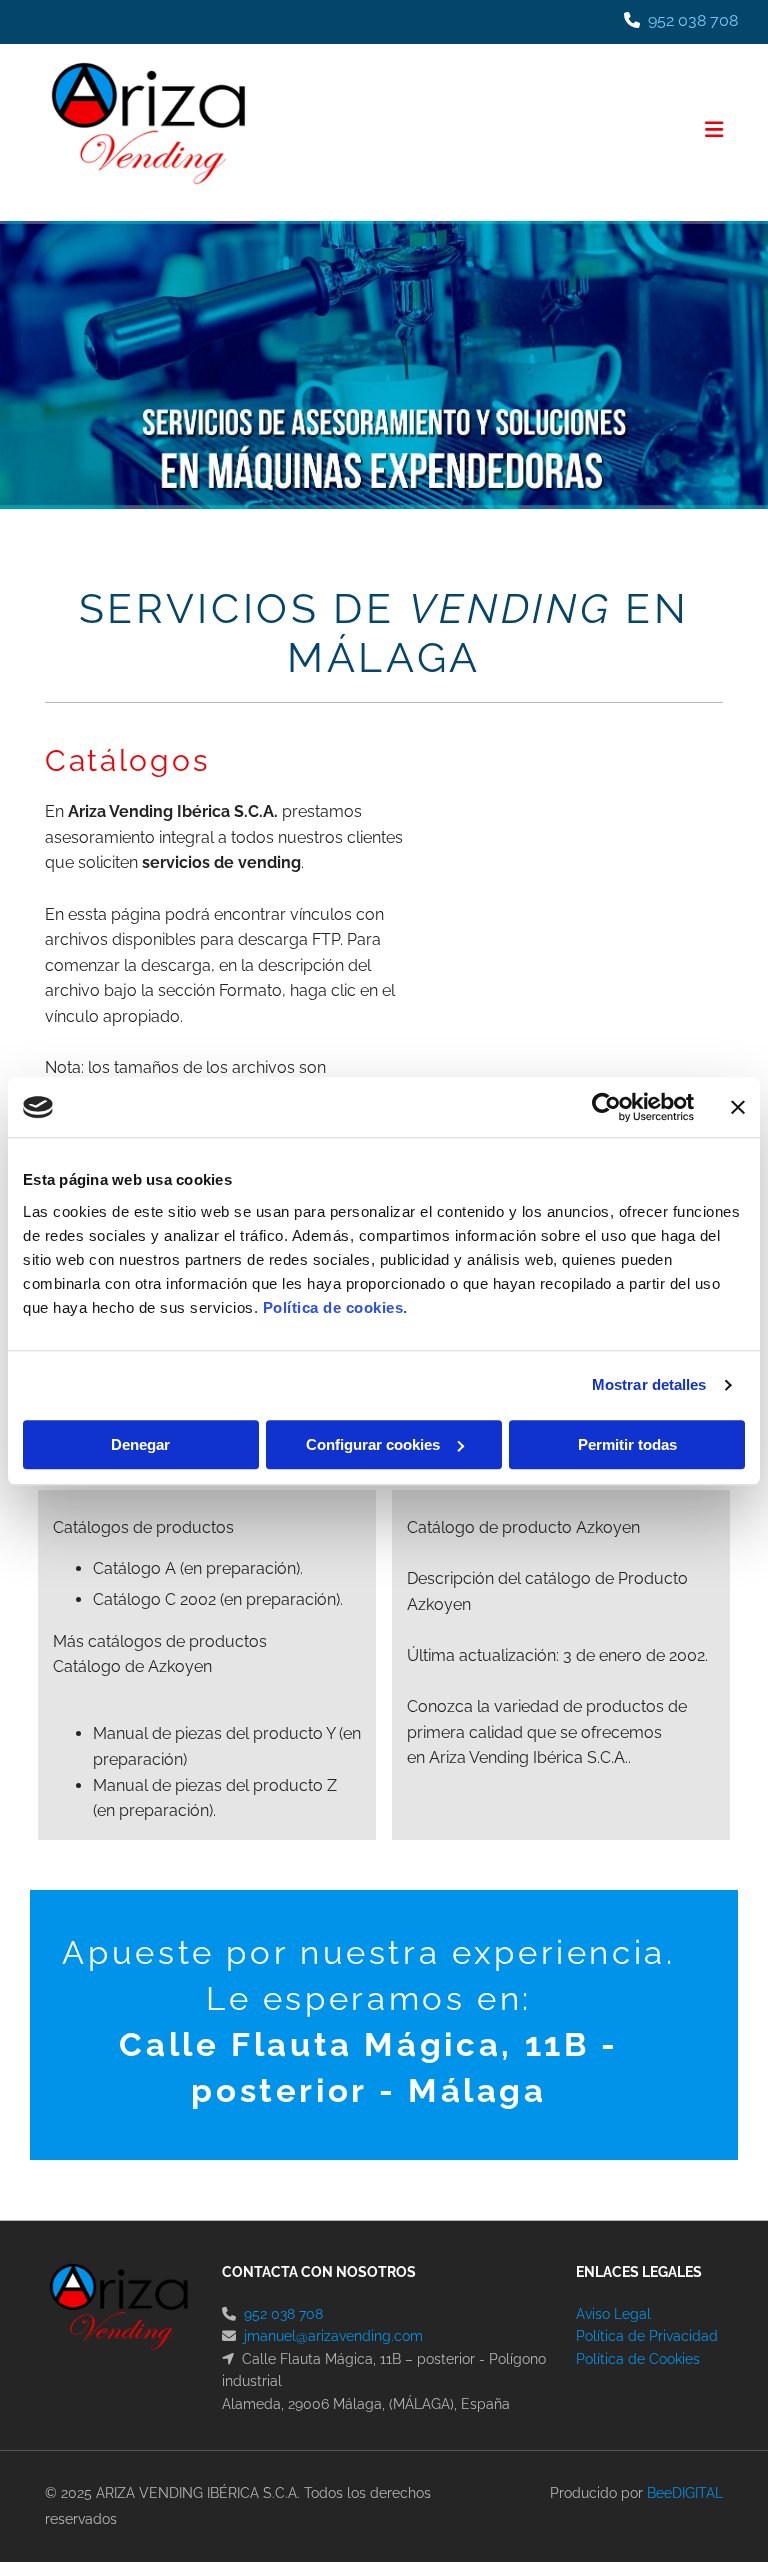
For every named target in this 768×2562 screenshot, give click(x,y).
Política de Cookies (638, 2359)
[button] (502, 132)
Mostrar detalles (649, 1384)
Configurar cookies (373, 1444)
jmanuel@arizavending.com (333, 2336)
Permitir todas (627, 1444)
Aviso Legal (613, 2314)
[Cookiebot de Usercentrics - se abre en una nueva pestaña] (606, 1107)
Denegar (140, 1444)
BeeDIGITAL (685, 2493)
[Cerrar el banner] (738, 1107)
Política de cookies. (335, 1307)
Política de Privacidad (647, 2336)
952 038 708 (693, 20)
